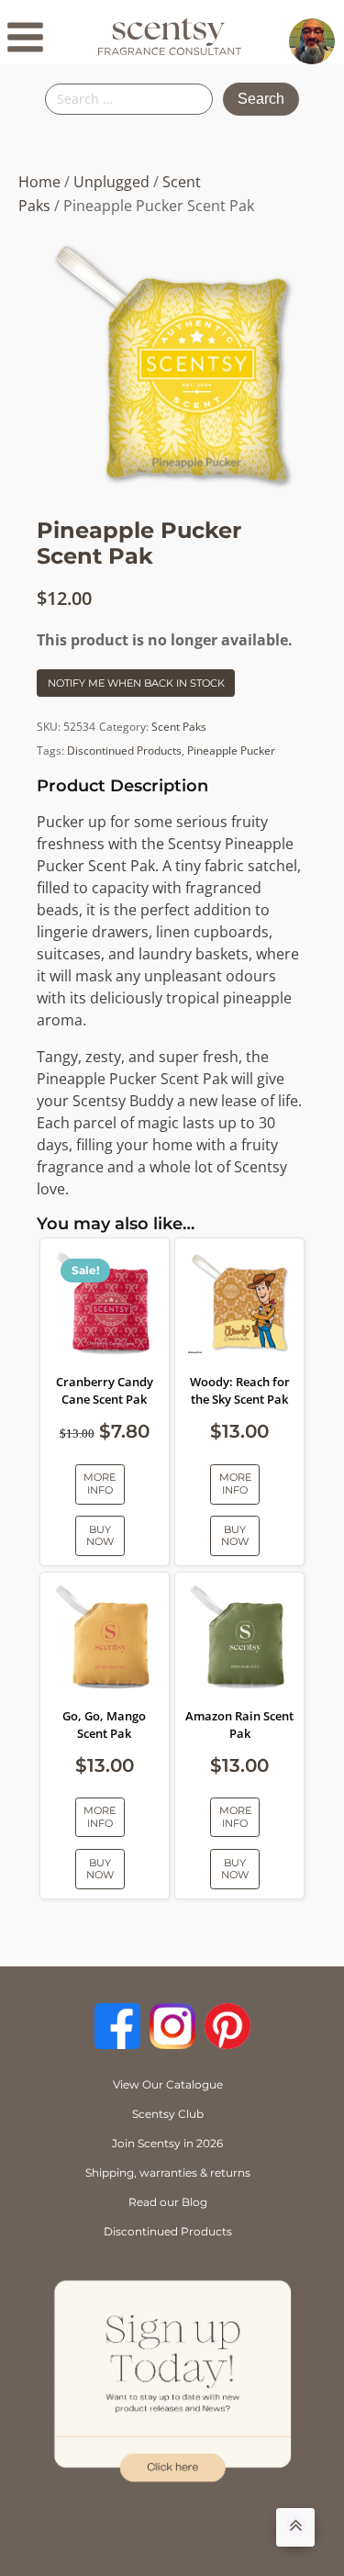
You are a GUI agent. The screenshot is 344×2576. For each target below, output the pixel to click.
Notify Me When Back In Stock (136, 683)
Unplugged (111, 182)
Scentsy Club (168, 2114)
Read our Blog (168, 2202)
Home (39, 182)
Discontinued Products (124, 750)
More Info (100, 1483)
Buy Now (100, 1535)
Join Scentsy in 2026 (167, 2143)
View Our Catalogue (168, 2084)
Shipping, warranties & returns (168, 2173)
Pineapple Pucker (231, 750)
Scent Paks (179, 727)
